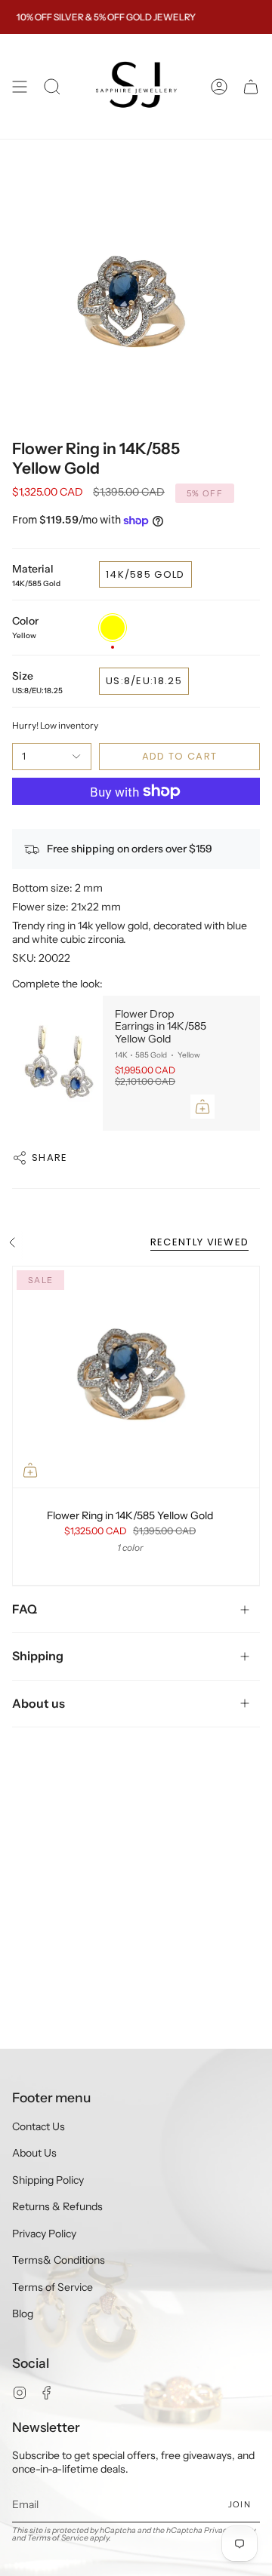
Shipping (38, 1656)
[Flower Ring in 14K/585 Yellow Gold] (136, 1377)
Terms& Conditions (59, 2260)
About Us (34, 2153)
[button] (52, 86)
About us (39, 1703)
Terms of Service (53, 2287)
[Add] (202, 1107)
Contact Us (39, 2126)
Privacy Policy (44, 2234)
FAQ (25, 1609)
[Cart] (251, 86)
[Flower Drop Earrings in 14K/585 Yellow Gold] (57, 1063)
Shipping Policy (48, 2180)
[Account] (219, 86)
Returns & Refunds (57, 2206)
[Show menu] (20, 86)
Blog (23, 2313)
